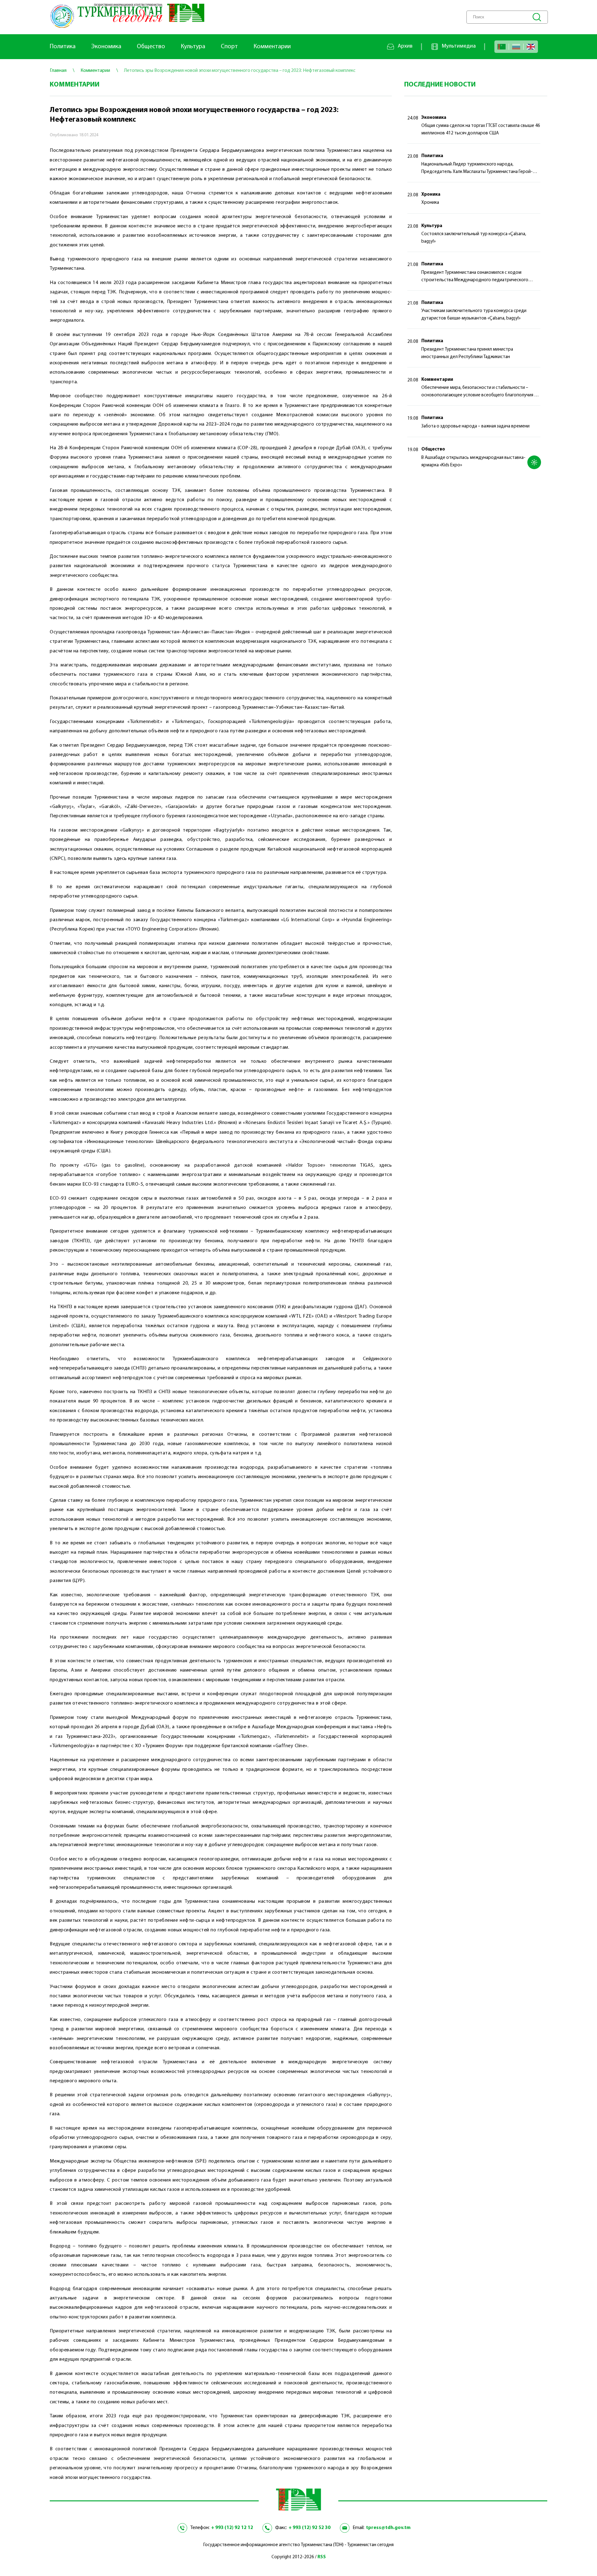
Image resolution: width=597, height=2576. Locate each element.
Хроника (431, 195)
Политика (63, 47)
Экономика (106, 47)
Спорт (229, 47)
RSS (322, 2557)
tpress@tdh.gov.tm (388, 2528)
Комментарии (272, 47)
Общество (151, 47)
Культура (193, 47)
